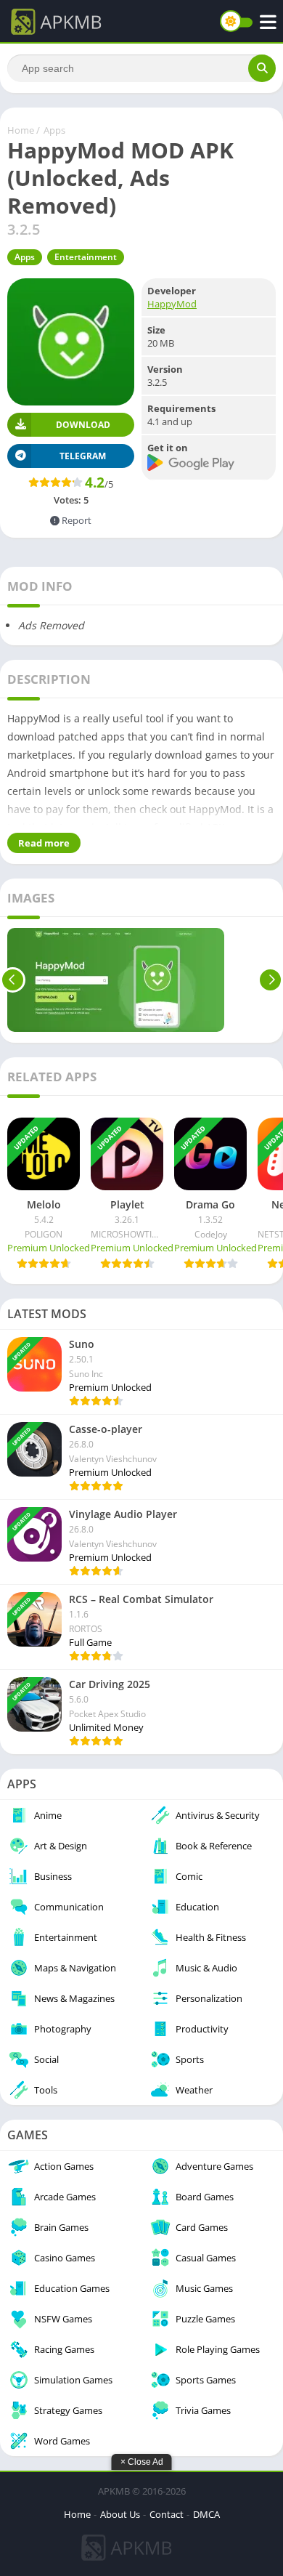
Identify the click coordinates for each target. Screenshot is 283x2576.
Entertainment (86, 257)
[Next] (270, 980)
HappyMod (172, 304)
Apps (54, 130)
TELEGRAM (83, 456)
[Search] (262, 68)
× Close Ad (142, 2462)
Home (21, 130)
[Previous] (13, 980)
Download (83, 425)
